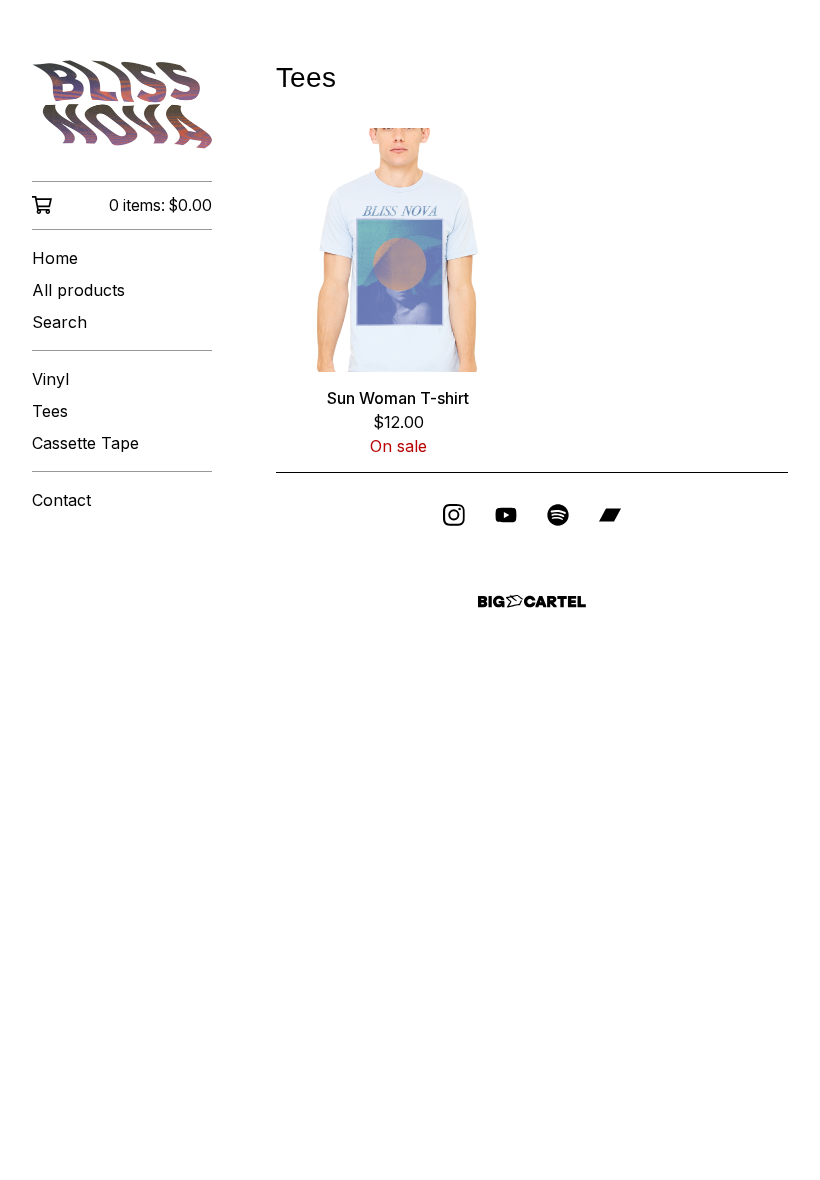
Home (55, 258)
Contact (61, 500)
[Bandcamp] (610, 515)
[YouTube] (506, 515)
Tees (50, 411)
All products (78, 290)
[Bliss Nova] (122, 104)
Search (59, 322)
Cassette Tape (85, 443)
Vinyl (50, 379)
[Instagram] (454, 515)
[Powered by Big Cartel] (532, 601)
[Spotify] (558, 515)
